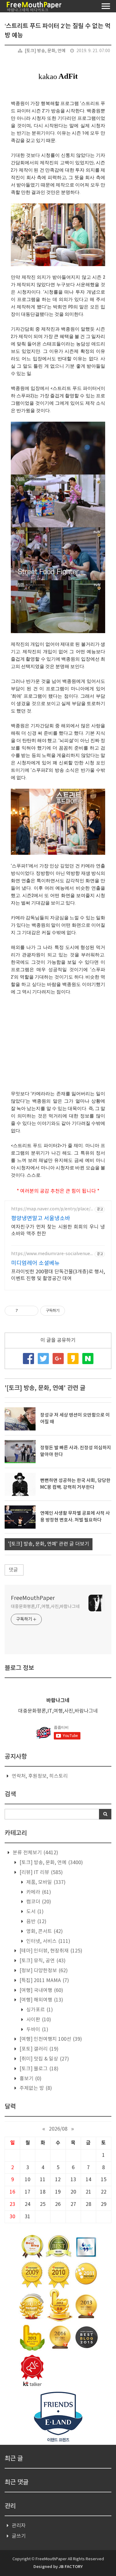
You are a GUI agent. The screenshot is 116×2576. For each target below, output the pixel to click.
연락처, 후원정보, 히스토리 (40, 1776)
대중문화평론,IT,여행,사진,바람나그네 (45, 1607)
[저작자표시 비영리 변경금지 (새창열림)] (73, 1311)
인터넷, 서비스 (48, 1941)
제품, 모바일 (45, 1882)
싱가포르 (39, 2010)
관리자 (19, 2526)
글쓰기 (19, 2536)
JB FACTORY (71, 2567)
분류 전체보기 (35, 1853)
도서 (34, 1912)
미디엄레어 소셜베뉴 (35, 1263)
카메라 (38, 1892)
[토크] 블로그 (38, 2069)
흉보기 (30, 2079)
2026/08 (58, 2129)
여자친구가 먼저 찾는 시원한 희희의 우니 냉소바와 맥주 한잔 (58, 1230)
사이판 (38, 2020)
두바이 (37, 2030)
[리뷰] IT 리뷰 (41, 1873)
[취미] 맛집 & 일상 (44, 2059)
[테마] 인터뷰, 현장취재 (50, 1951)
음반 (36, 1922)
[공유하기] (24, 1311)
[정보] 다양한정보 (43, 1971)
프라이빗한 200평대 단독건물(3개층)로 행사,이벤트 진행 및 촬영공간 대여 (58, 1275)
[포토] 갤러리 (38, 2049)
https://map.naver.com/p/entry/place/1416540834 (52, 1209)
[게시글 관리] (31, 1311)
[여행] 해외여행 (41, 2000)
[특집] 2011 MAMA (44, 1981)
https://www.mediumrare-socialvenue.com (52, 1254)
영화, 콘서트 (44, 1931)
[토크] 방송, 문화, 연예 (45, 51)
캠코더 (38, 1902)
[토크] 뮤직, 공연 (42, 1961)
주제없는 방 (35, 2088)
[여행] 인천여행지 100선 (50, 2039)
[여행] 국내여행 (41, 1990)
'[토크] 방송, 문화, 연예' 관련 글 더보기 (49, 1544)
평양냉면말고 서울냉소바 (41, 1219)
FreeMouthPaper (33, 1598)
